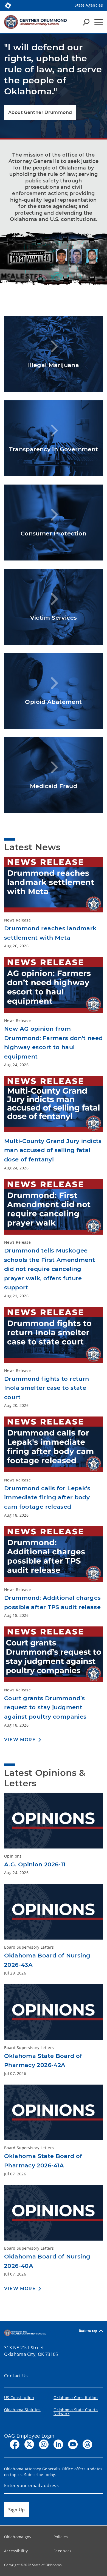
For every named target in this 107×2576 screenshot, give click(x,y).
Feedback (63, 2551)
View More (20, 1740)
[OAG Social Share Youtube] (73, 2444)
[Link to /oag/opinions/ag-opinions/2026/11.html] (54, 1823)
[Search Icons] (86, 22)
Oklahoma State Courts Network (76, 2412)
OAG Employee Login (29, 2436)
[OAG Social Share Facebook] (15, 2444)
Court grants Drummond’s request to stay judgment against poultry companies (45, 1707)
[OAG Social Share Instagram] (44, 2444)
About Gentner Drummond (40, 112)
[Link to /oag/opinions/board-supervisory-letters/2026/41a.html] (54, 2115)
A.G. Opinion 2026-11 (35, 1864)
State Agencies (89, 5)
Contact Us (16, 2376)
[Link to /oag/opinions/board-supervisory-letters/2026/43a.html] (54, 1914)
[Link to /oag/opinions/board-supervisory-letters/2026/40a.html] (54, 2215)
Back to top (88, 2331)
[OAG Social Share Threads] (87, 2444)
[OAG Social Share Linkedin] (58, 2444)
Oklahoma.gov (18, 2537)
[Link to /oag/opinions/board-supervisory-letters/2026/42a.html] (54, 2014)
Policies (61, 2537)
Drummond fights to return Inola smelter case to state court (47, 1388)
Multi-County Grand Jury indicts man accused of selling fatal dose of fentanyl (53, 1150)
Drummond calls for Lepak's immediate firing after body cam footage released (47, 1497)
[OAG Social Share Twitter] (29, 2444)
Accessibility (16, 2551)
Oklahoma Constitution (76, 2398)
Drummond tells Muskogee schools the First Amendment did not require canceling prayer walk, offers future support (50, 1269)
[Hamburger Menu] (99, 22)
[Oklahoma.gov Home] (8, 5)
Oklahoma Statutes (22, 2410)
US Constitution (19, 2398)
